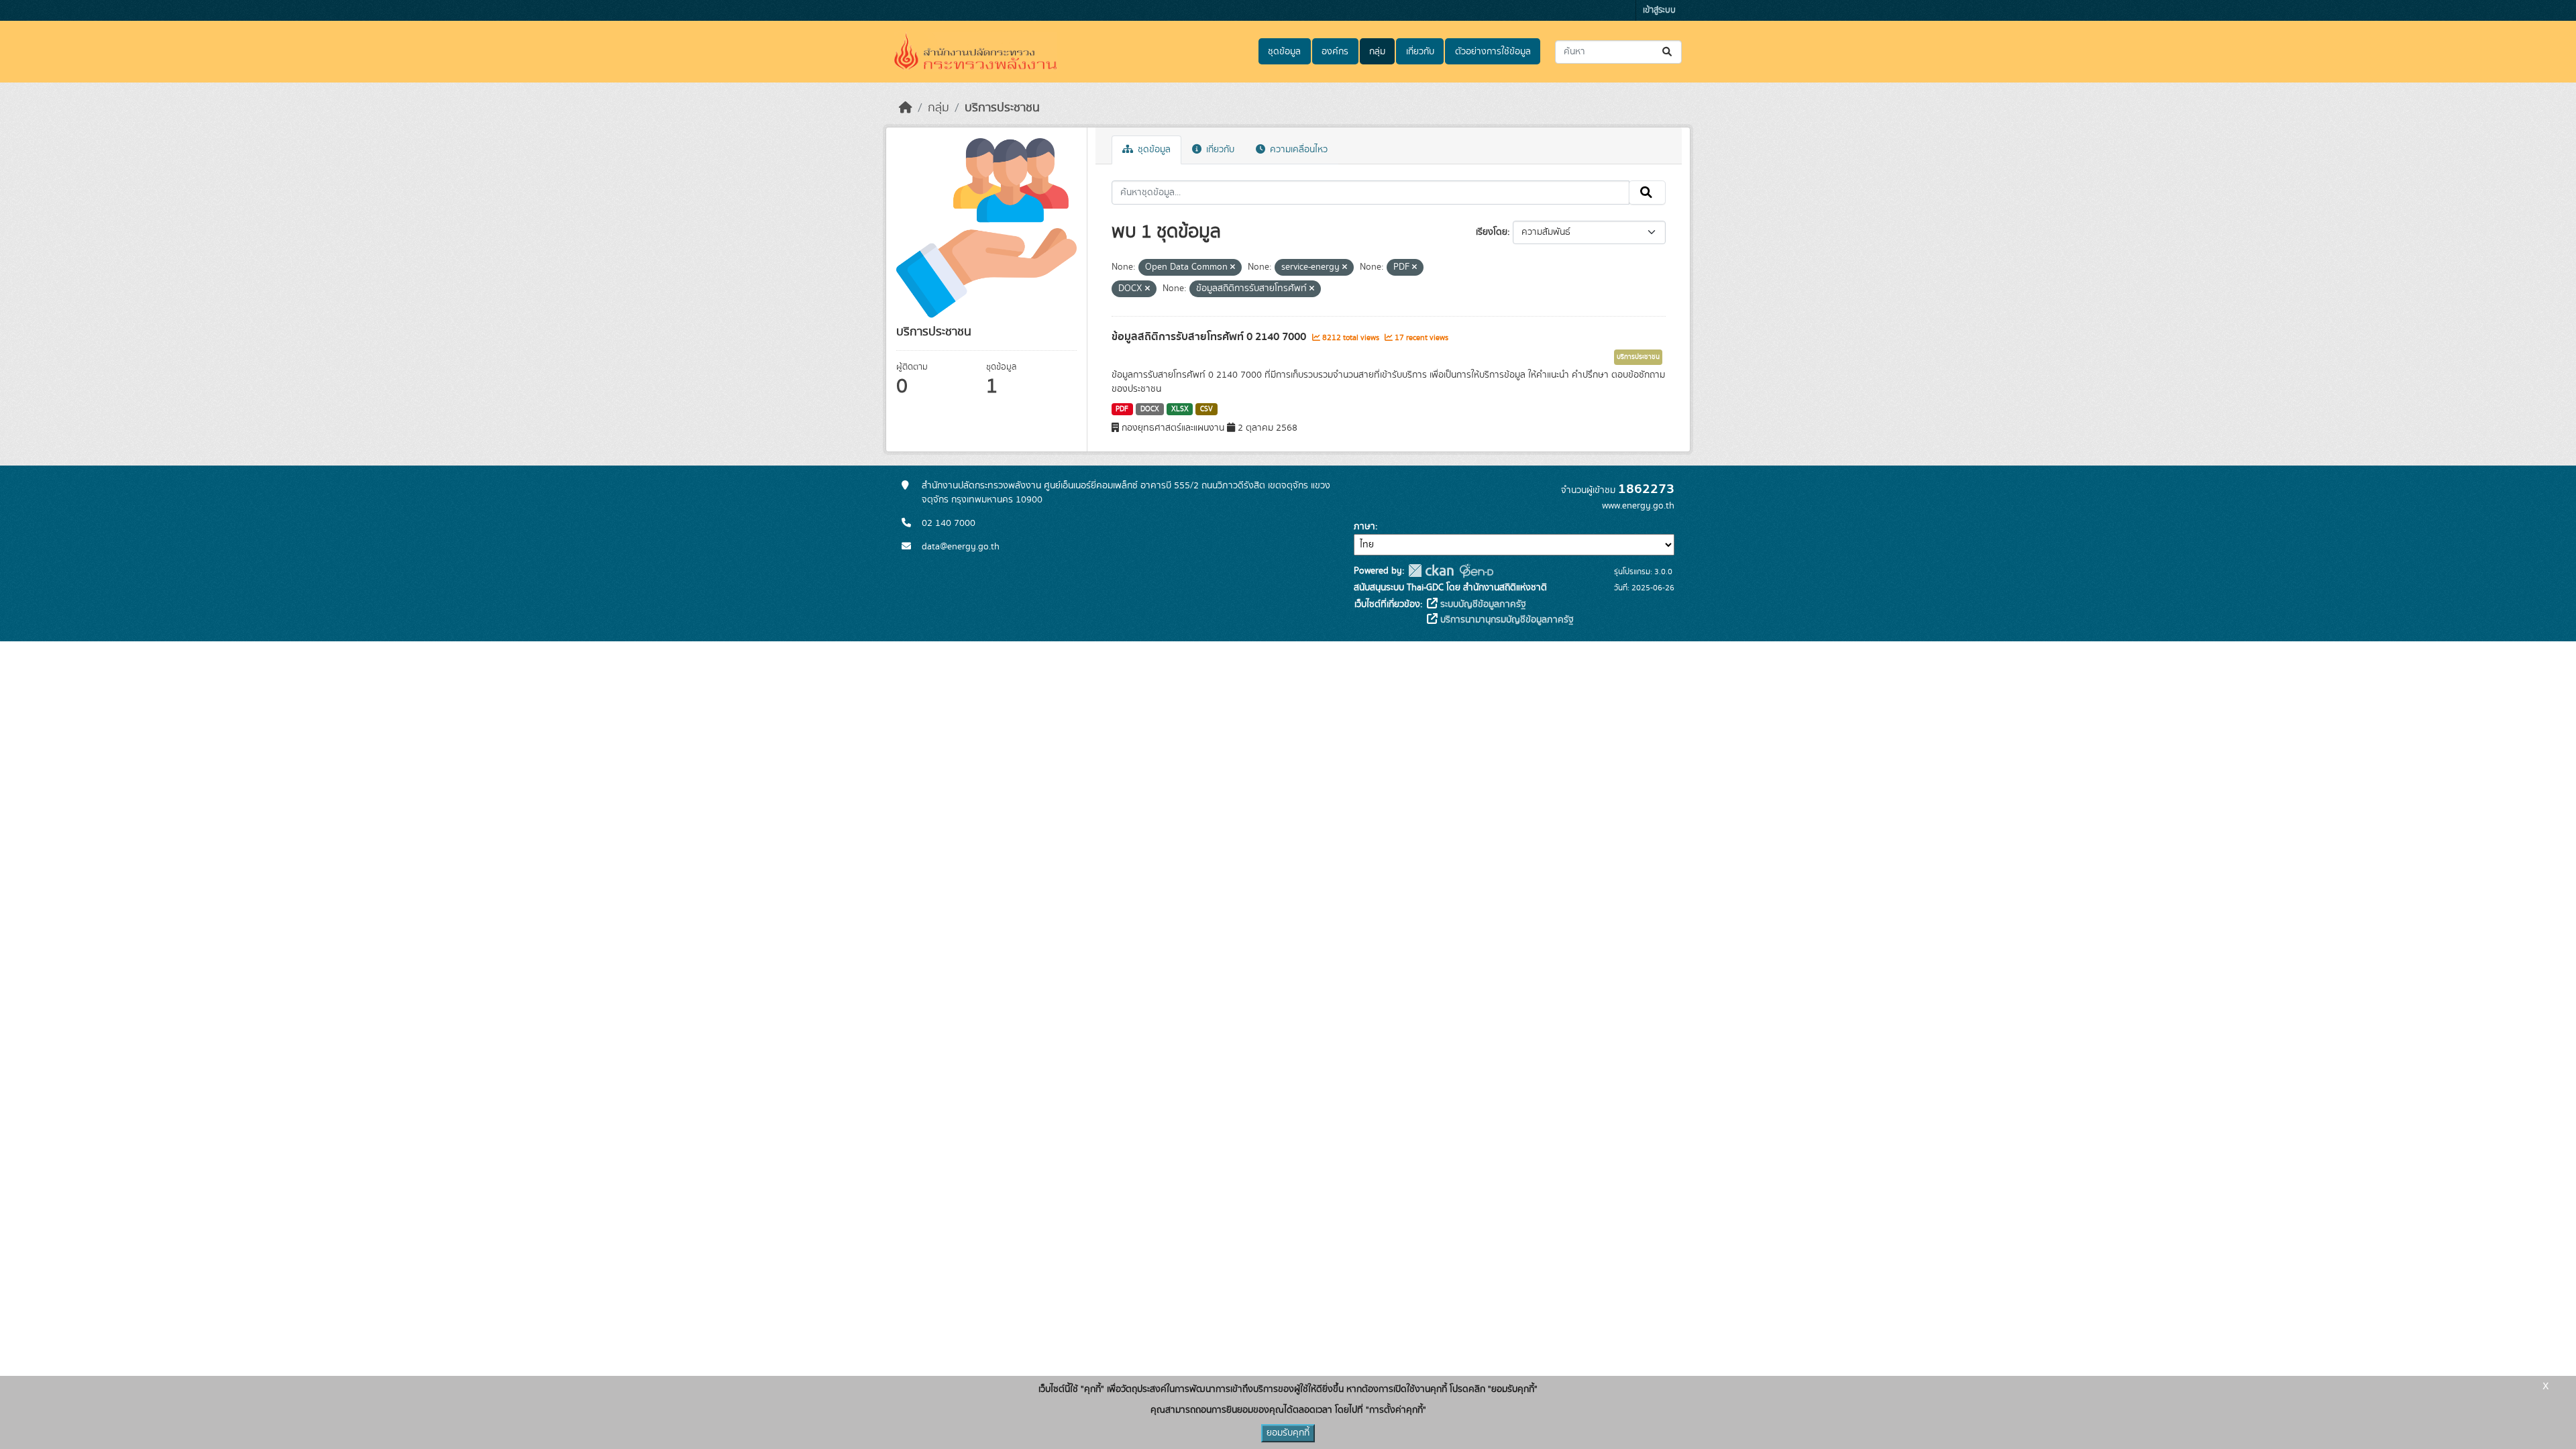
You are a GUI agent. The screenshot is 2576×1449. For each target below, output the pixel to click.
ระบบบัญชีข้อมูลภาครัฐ (1482, 604)
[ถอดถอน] (1233, 268)
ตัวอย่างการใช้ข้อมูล (1493, 52)
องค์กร (1335, 52)
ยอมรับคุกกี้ (1288, 1433)
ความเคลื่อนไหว (1297, 150)
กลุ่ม (1377, 52)
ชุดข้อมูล (1284, 52)
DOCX (1150, 409)
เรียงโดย (1492, 232)
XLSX (1180, 409)
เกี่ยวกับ (1420, 52)
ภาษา (1364, 527)
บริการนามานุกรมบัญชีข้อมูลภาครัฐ (1506, 620)
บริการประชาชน (1002, 108)
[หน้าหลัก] (906, 108)
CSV (1206, 409)
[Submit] (1668, 52)
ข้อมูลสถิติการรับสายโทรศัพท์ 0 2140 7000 (1210, 337)
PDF (1122, 409)
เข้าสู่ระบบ (1659, 10)
